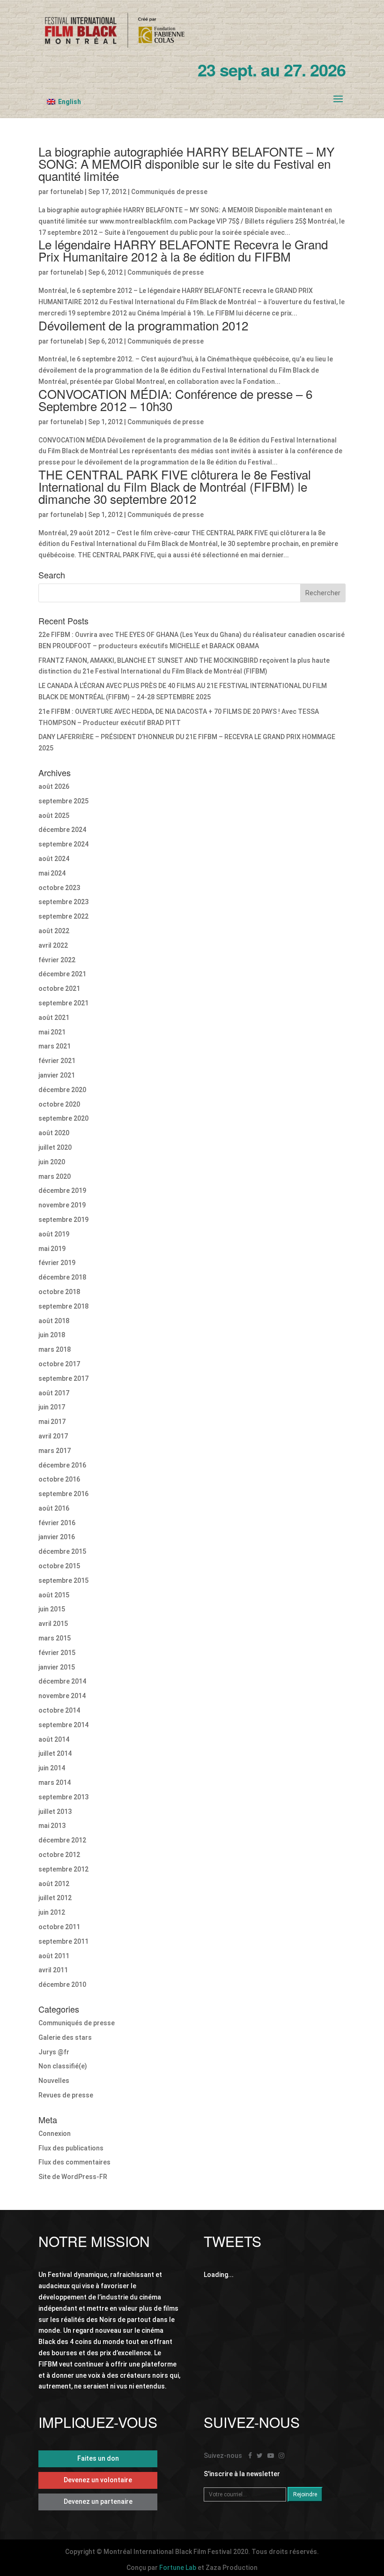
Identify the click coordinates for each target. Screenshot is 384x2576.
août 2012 (54, 1884)
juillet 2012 (55, 1898)
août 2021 (54, 1018)
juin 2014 (52, 1768)
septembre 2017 (63, 1378)
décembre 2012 (62, 1840)
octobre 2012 (59, 1855)
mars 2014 (55, 1782)
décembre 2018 (62, 1277)
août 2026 (54, 786)
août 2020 (54, 1133)
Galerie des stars (65, 2037)
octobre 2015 (59, 1566)
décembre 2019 (62, 1191)
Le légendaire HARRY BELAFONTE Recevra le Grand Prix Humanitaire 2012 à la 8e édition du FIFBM (183, 250)
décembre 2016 (62, 1465)
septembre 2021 (63, 1003)
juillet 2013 (55, 1812)
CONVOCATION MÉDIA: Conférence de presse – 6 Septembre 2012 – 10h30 (175, 400)
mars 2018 (55, 1349)
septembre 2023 (63, 902)
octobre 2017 (59, 1364)
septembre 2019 (63, 1220)
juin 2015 (52, 1609)
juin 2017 (52, 1407)
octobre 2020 (59, 1104)
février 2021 (57, 1061)
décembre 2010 (62, 1984)
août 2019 (54, 1234)
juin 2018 (52, 1335)
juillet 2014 (55, 1753)
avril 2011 (53, 1970)
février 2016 (57, 1523)
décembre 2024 (62, 830)
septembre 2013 (63, 1797)
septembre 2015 (63, 1580)
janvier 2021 (57, 1075)
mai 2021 (52, 1032)
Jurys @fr (54, 2052)
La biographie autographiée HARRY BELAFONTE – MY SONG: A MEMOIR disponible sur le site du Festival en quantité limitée (186, 163)
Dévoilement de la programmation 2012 (143, 325)
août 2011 (54, 1956)
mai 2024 (52, 873)
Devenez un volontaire (98, 2480)
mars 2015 (55, 1638)
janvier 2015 (57, 1667)
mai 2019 (52, 1249)
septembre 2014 (63, 1725)
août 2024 (54, 859)
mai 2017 (52, 1422)
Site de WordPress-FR (73, 2177)
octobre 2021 (59, 988)
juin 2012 (52, 1912)
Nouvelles (54, 2081)
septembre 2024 (63, 844)
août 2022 (54, 931)
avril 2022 (53, 945)
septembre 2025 (63, 801)
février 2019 (57, 1263)
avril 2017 (53, 1436)
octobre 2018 (59, 1292)
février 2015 (57, 1653)
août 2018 (54, 1321)
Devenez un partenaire (98, 2501)
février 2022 (57, 960)
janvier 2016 (57, 1537)
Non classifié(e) (63, 2066)
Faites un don (98, 2458)
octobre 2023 (59, 888)
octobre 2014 (59, 1710)
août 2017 (54, 1393)
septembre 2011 (63, 1941)
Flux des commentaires (74, 2162)
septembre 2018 (63, 1306)
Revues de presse (66, 2095)
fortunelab (67, 192)
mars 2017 (55, 1451)
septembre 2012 (63, 1869)
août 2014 (54, 1739)
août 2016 (54, 1508)
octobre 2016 (59, 1479)
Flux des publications (71, 2148)
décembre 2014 (62, 1681)
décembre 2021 (62, 974)
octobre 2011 (59, 1927)
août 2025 (54, 816)
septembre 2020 (63, 1118)
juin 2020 (52, 1162)
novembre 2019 (62, 1205)
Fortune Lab (178, 2568)
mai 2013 (52, 1826)
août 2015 (54, 1595)
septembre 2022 (63, 916)
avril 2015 (53, 1624)
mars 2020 (55, 1176)
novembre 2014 (62, 1696)
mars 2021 (55, 1046)
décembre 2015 (62, 1551)
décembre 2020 (62, 1090)
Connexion (55, 2134)
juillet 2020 (55, 1147)
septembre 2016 (63, 1494)
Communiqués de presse (169, 192)
